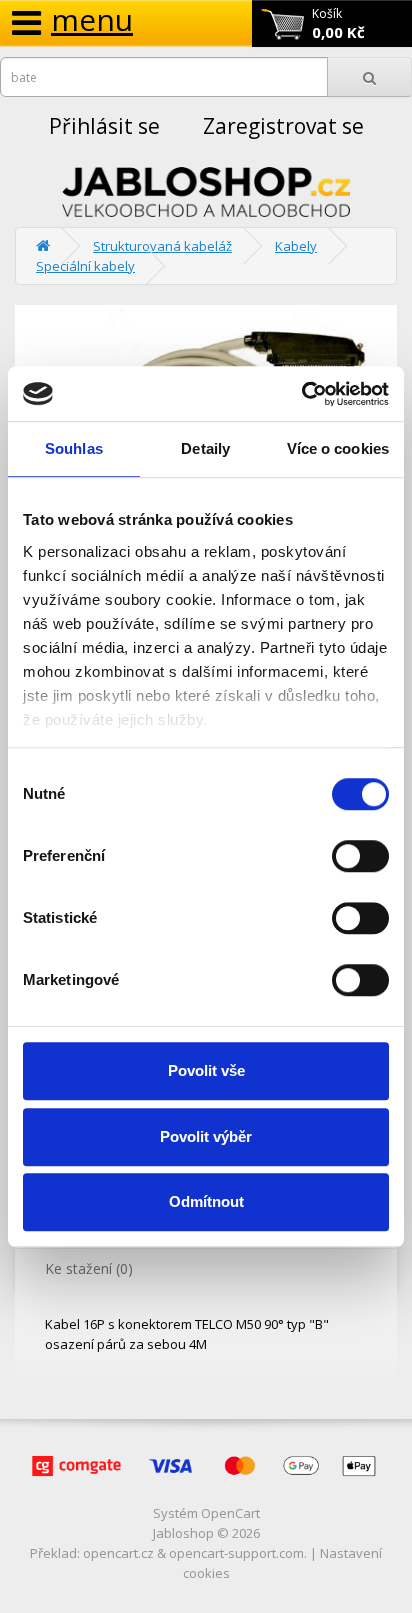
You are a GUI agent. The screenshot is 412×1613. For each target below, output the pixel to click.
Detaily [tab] (205, 448)
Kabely (296, 246)
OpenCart (230, 1513)
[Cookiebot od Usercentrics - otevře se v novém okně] (301, 394)
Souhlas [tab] (74, 448)
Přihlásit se (104, 126)
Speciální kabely (85, 266)
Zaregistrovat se (283, 126)
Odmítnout (206, 1201)
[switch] (360, 856)
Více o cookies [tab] (338, 448)
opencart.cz (118, 1553)
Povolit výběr (206, 1136)
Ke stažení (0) (89, 1268)
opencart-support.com (236, 1553)
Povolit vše (206, 1070)
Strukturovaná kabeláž (162, 246)
